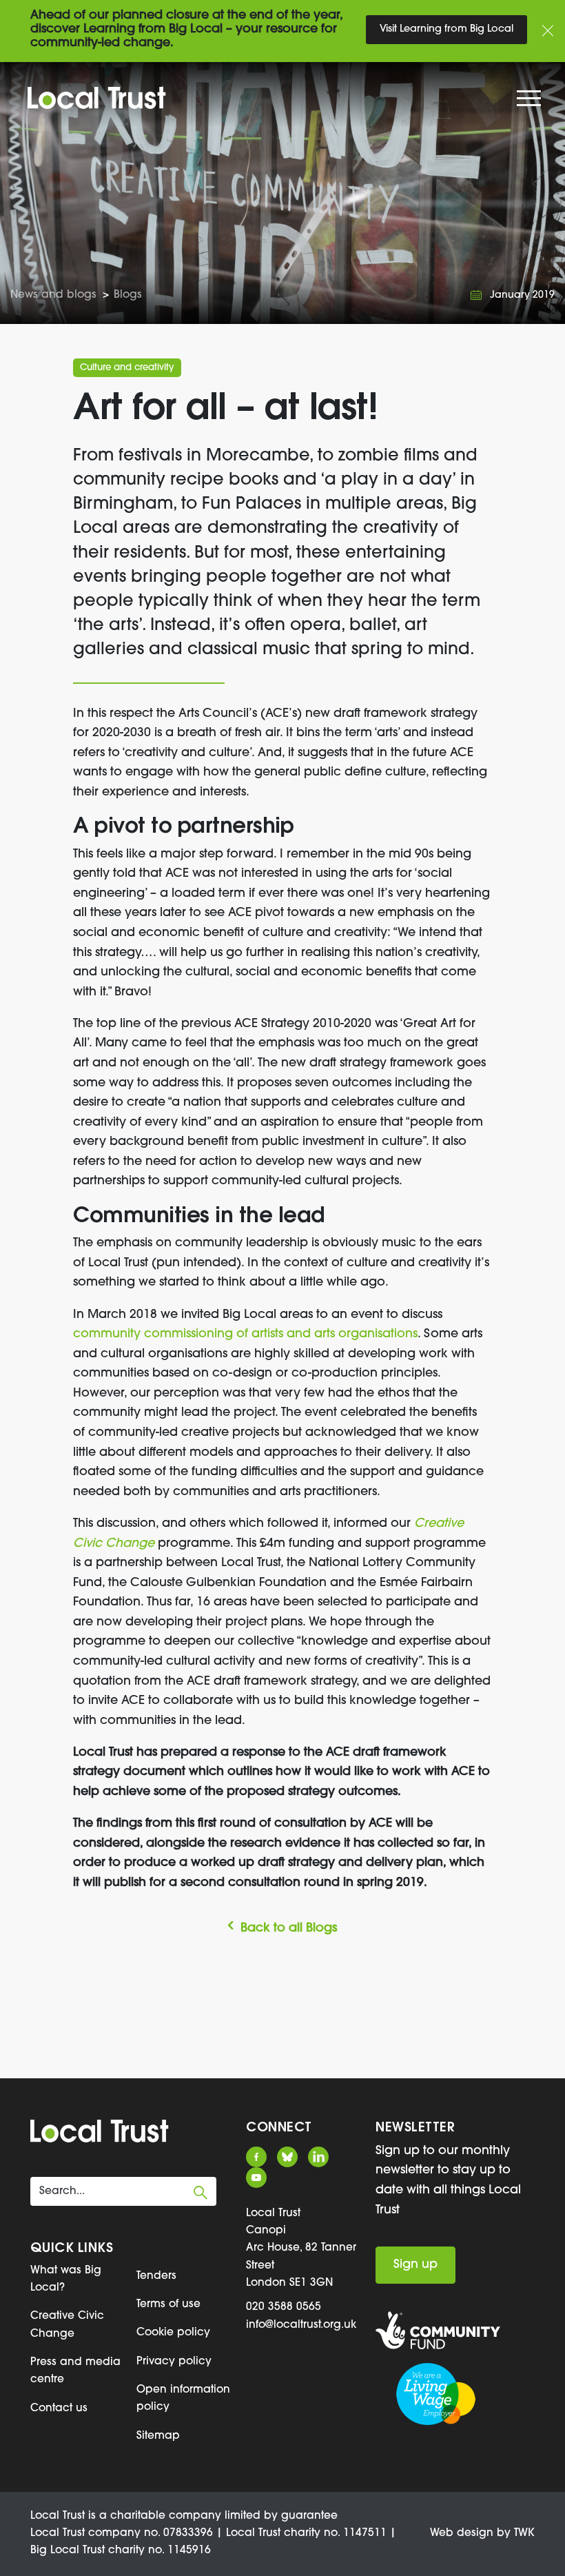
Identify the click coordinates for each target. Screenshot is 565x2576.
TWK (524, 2533)
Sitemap (158, 2436)
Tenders (156, 2276)
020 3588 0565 (284, 2307)
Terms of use (168, 2304)
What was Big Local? (66, 2279)
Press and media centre (75, 2371)
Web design (462, 2533)
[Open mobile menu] (531, 102)
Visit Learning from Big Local (446, 29)
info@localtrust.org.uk (301, 2325)
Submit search (201, 2193)
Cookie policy (173, 2333)
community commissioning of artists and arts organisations (245, 1334)
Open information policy (183, 2398)
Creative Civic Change (67, 2325)
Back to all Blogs (289, 1928)
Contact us (59, 2408)
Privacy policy (174, 2362)
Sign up (415, 2265)
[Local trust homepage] (282, 98)
